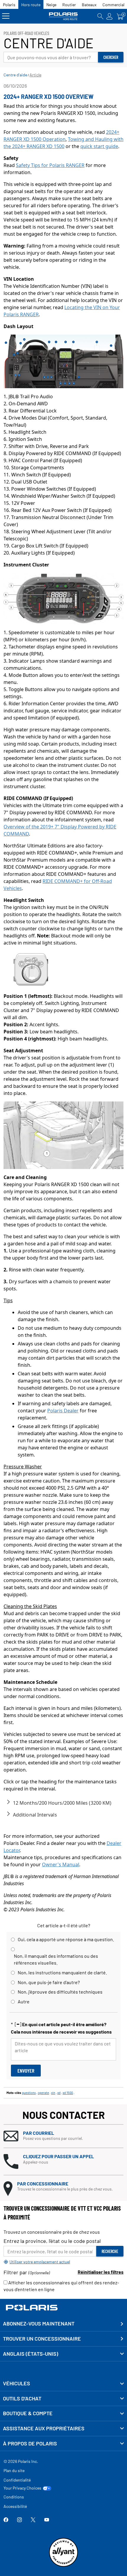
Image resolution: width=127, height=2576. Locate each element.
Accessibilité (15, 2506)
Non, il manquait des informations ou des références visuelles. (56, 1959)
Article (35, 75)
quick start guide (99, 146)
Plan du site (14, 2470)
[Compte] (110, 16)
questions (29, 2093)
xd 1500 (68, 2093)
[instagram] (19, 2520)
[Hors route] (63, 16)
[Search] (100, 16)
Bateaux (89, 5)
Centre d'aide (15, 75)
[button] (63, 2136)
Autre (24, 2001)
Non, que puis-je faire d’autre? (49, 1982)
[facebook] (6, 2520)
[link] (63, 2384)
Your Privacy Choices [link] (22, 2488)
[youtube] (47, 2520)
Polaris (9, 5)
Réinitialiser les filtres (101, 2272)
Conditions (14, 2497)
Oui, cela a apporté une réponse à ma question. (66, 1939)
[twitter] (33, 2520)
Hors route (31, 5)
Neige (51, 5)
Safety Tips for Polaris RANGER (50, 165)
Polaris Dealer (63, 1411)
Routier (69, 5)
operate (43, 2093)
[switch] (8, 1802)
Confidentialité (17, 2480)
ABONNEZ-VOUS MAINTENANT (39, 2323)
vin (53, 2093)
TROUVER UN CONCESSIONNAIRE (42, 2339)
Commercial (113, 5)
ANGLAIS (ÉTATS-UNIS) (31, 2354)
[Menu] (6, 16)
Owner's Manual (61, 1864)
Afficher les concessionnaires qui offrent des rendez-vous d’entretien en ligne (61, 2286)
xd (59, 2093)
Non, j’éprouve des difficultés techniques (60, 1992)
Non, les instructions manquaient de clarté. (62, 1972)
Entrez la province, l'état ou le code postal (52, 2241)
